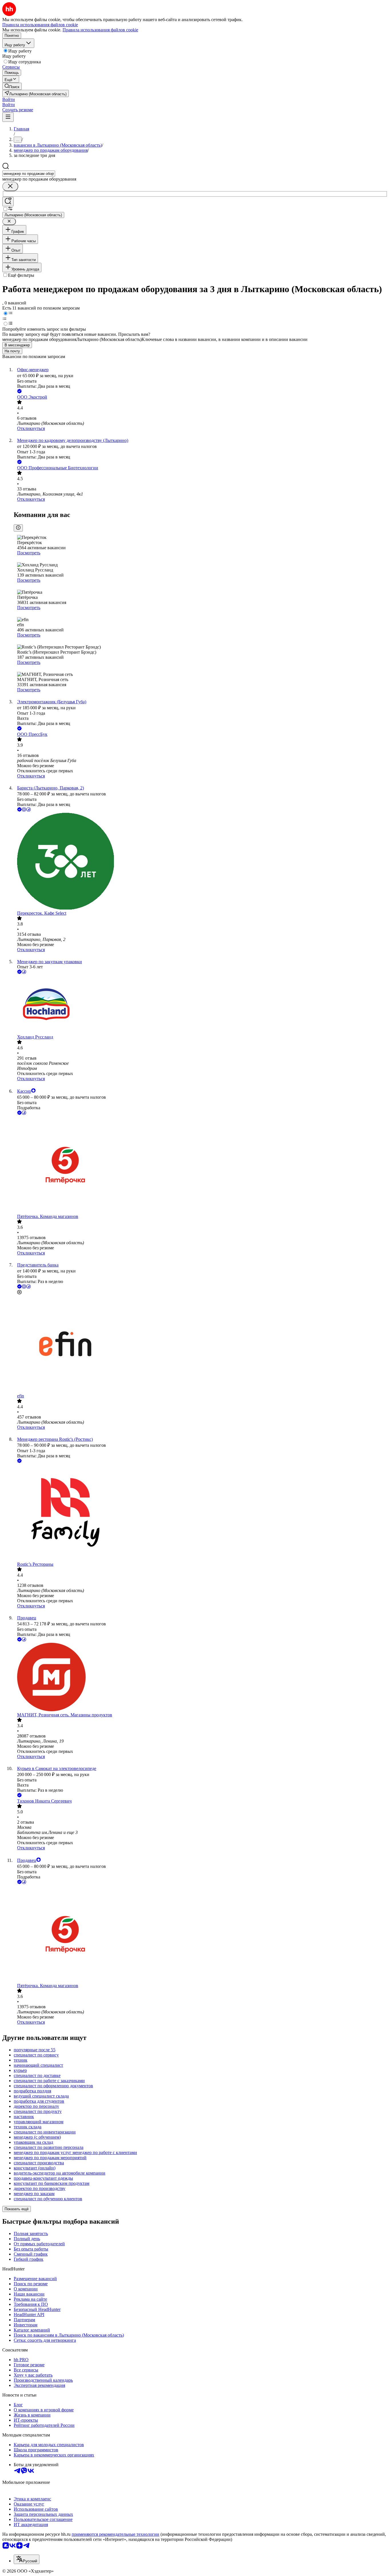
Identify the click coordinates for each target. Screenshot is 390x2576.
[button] (9, 99)
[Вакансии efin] (201, 1344)
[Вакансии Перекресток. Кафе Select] (201, 862)
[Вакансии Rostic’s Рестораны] (201, 1513)
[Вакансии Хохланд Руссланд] (201, 1005)
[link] (12, 86)
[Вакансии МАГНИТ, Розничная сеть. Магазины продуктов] (201, 1678)
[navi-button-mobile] (8, 117)
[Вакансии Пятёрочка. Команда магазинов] (201, 1165)
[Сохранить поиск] (8, 202)
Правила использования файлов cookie (100, 30)
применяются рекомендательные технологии (115, 2534)
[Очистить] (10, 186)
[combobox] (29, 174)
